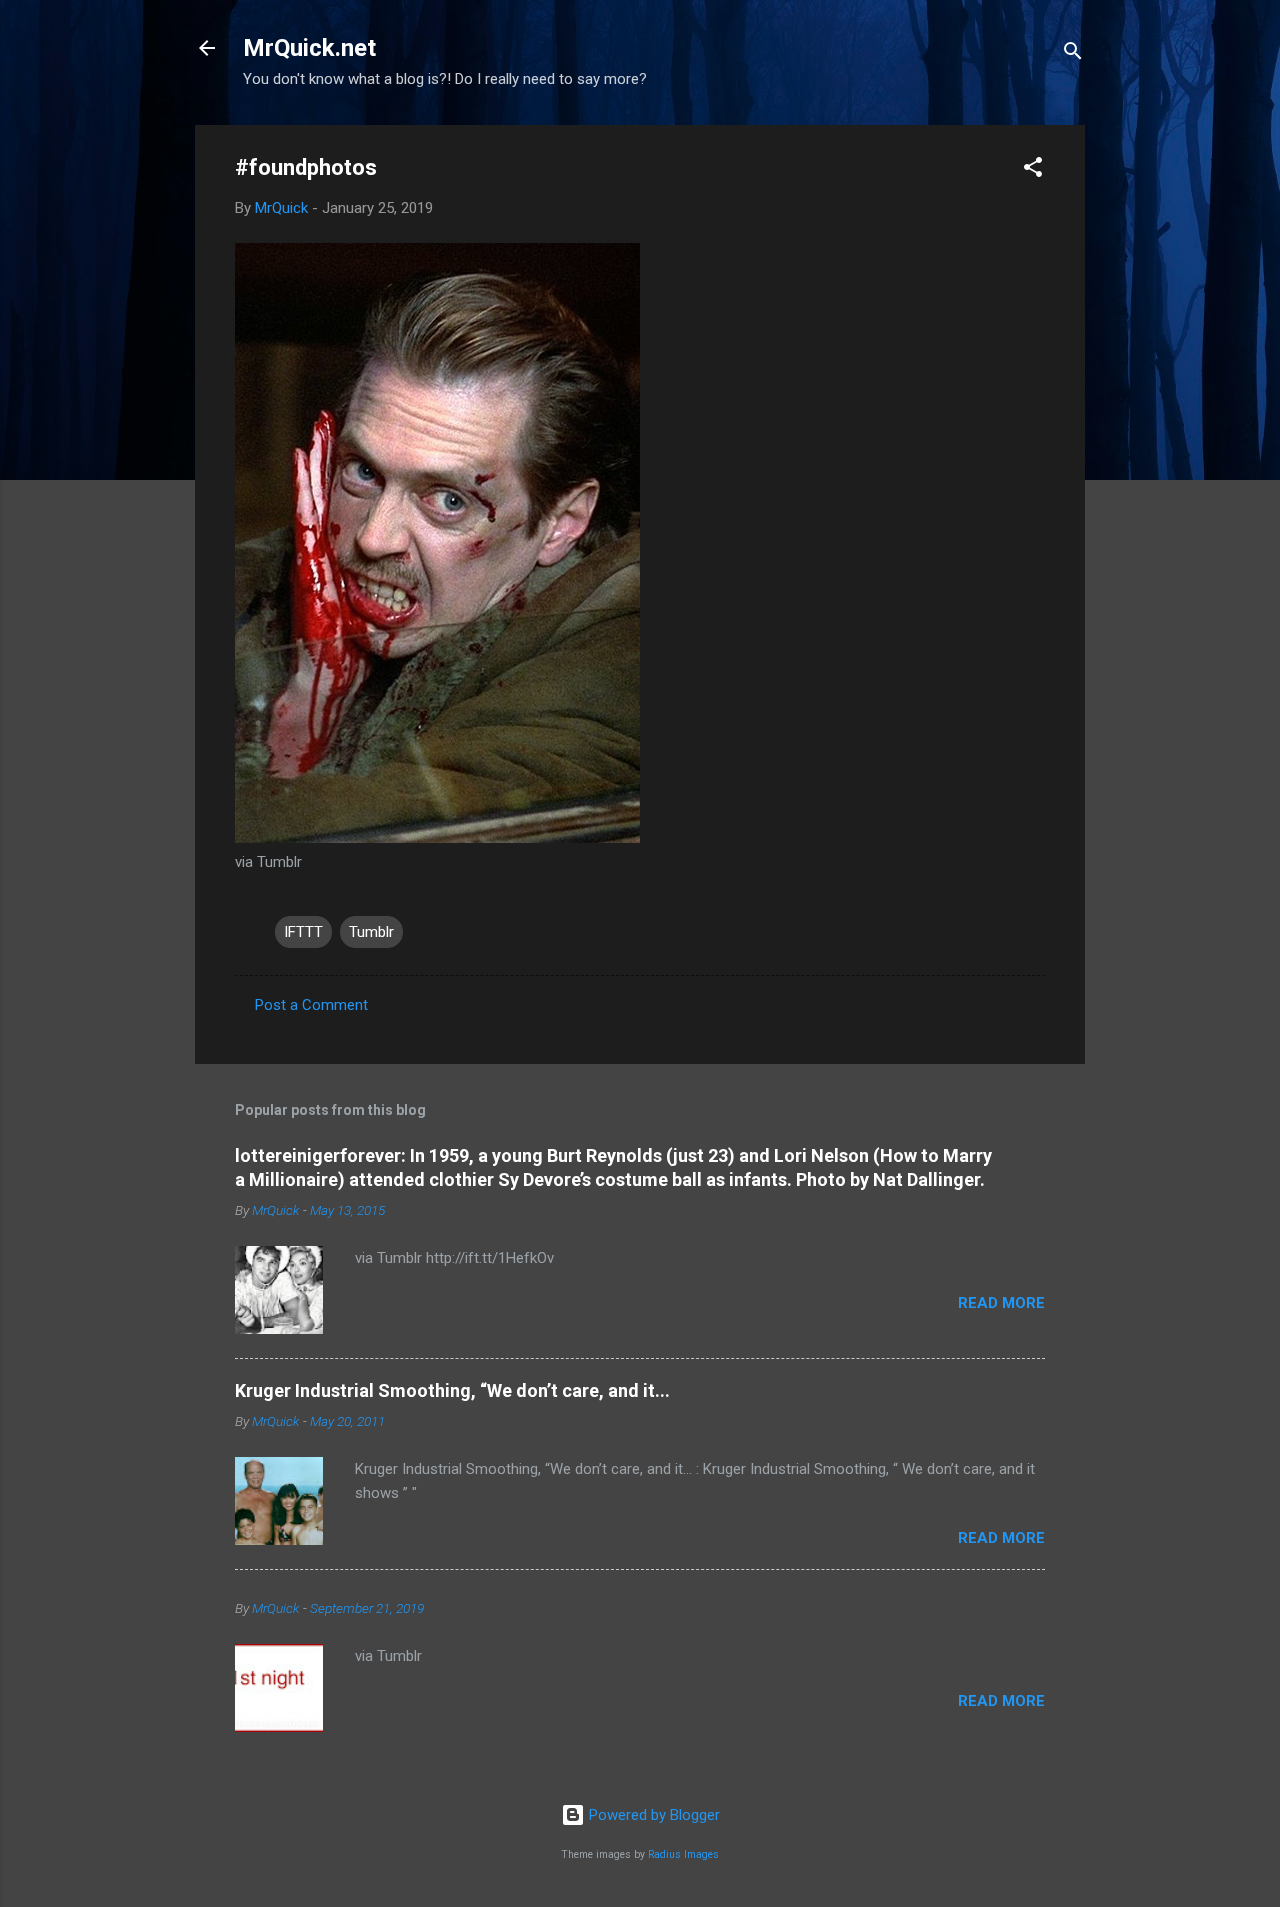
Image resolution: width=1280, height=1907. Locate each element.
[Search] (1073, 54)
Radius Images (683, 1854)
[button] (1033, 170)
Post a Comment (311, 1005)
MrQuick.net (309, 48)
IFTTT (303, 932)
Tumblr (371, 932)
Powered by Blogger (652, 1815)
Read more (1001, 1303)
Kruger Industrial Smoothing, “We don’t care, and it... (452, 1390)
